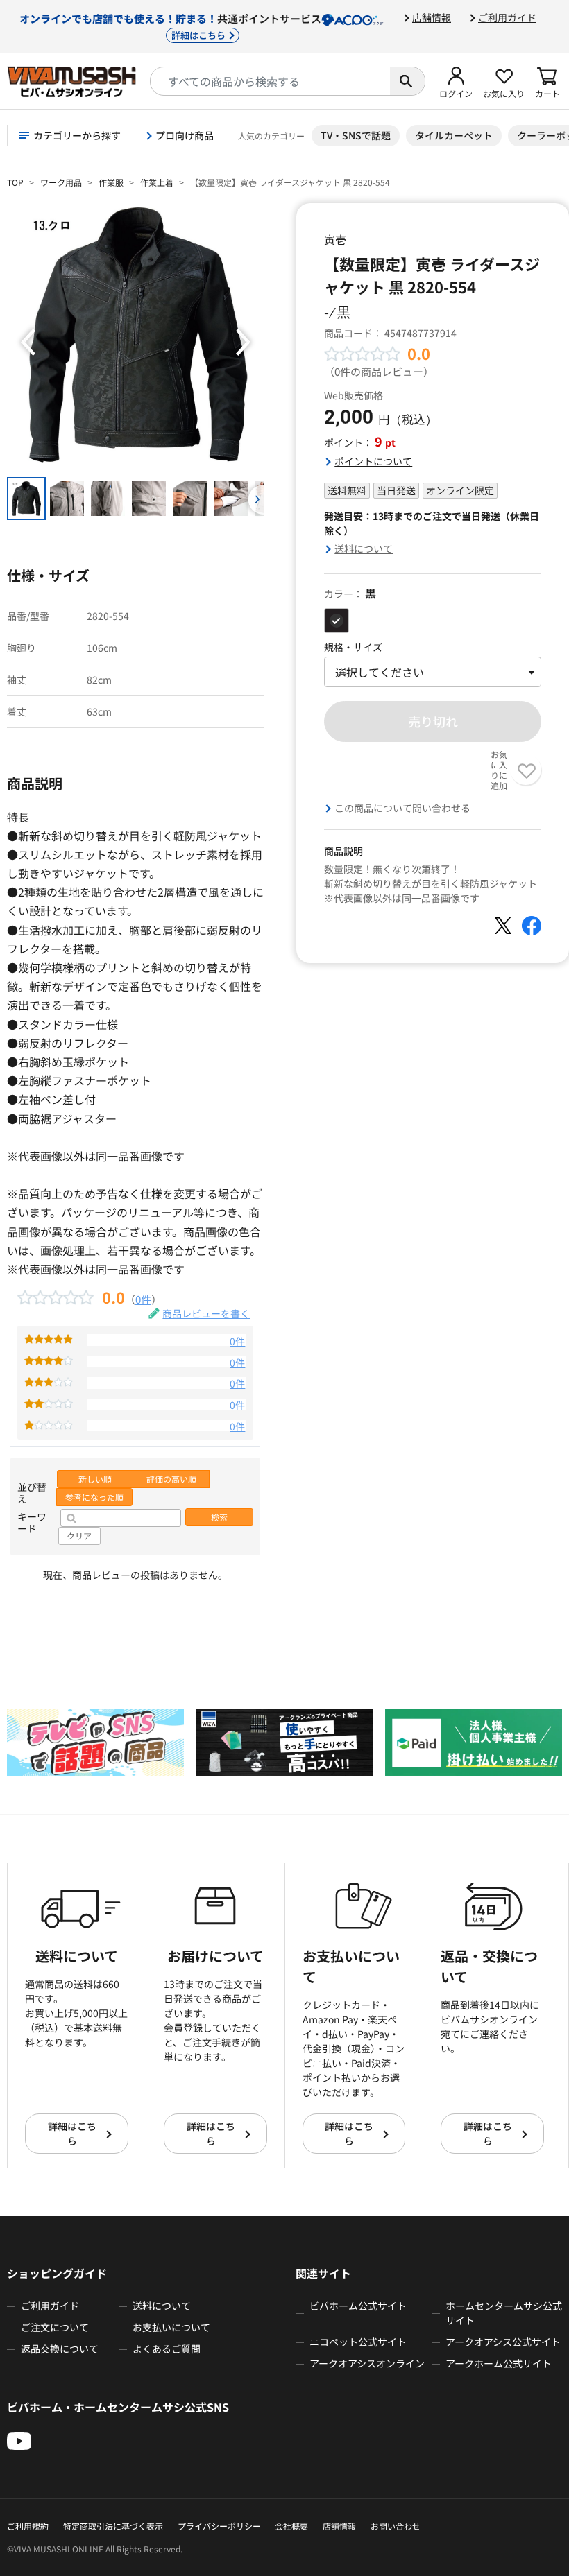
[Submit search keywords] (407, 81)
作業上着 (157, 182)
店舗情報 (432, 17)
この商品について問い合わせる (402, 808)
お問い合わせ (396, 2526)
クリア (79, 1536)
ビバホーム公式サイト (358, 2306)
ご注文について (55, 2327)
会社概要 (291, 2526)
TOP (15, 182)
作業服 (111, 182)
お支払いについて (171, 2327)
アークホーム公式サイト (499, 2363)
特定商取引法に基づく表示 (113, 2526)
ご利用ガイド (507, 17)
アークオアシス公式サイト (503, 2342)
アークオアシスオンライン (367, 2363)
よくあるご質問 (167, 2349)
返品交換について (60, 2349)
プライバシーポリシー (219, 2526)
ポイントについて (373, 461)
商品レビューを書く (206, 1313)
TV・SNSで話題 (356, 135)
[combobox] (270, 81)
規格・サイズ (353, 647)
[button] (456, 81)
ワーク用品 (61, 182)
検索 (219, 1517)
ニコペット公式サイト (358, 2342)
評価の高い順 (171, 1479)
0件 (143, 1299)
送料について (364, 548)
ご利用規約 (28, 2526)
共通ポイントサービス (170, 26)
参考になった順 (94, 1497)
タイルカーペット (454, 135)
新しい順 (95, 1479)
